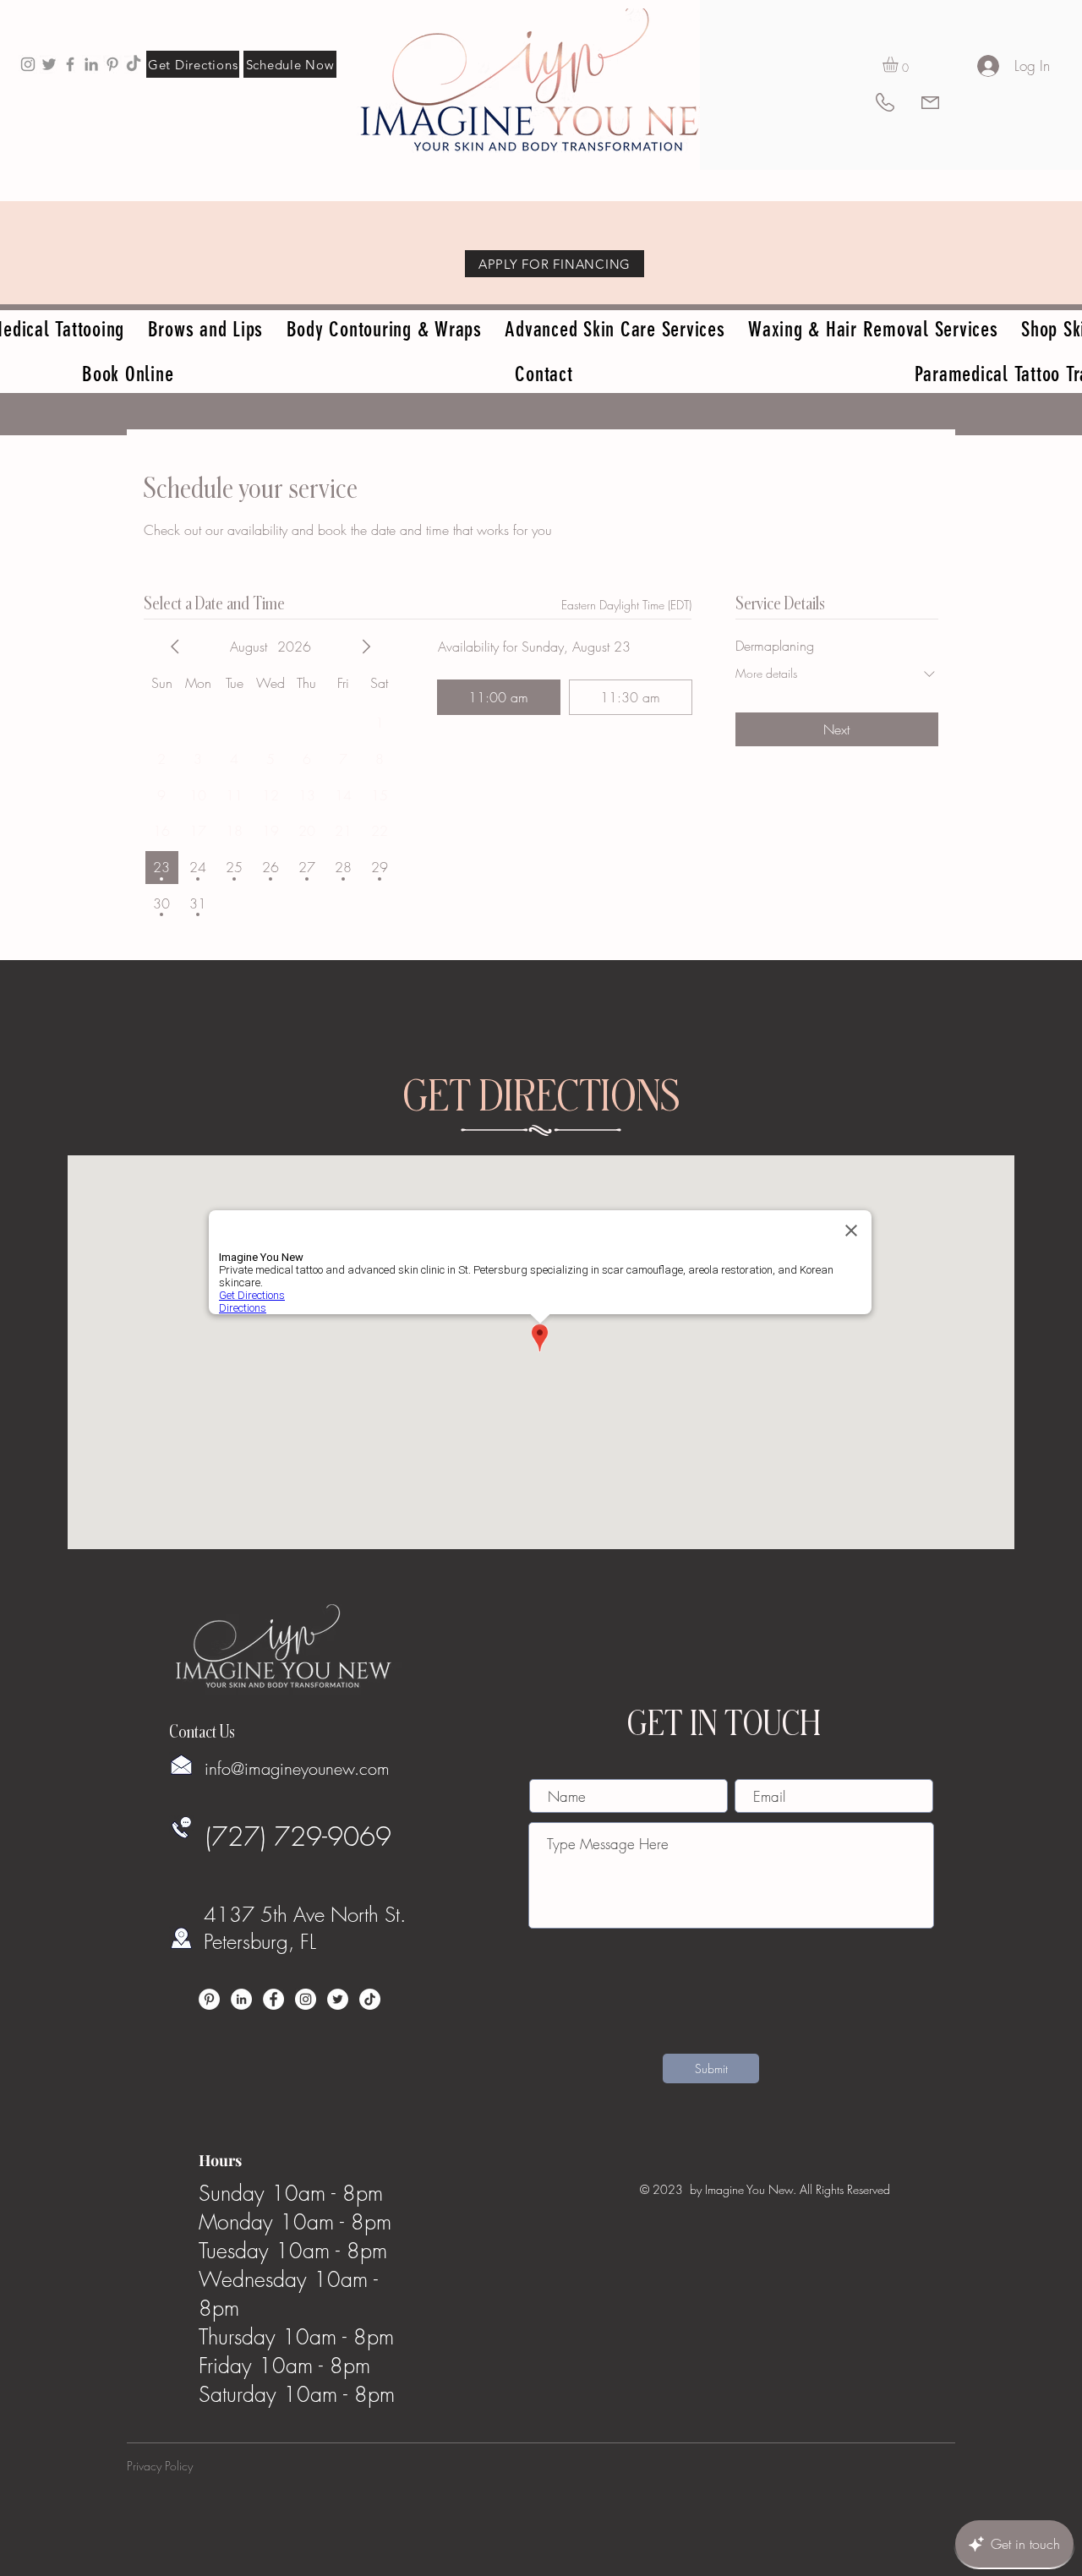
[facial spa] (112, 64)
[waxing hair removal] (49, 64)
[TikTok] (134, 64)
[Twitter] (338, 1999)
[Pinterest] (209, 1999)
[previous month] (175, 647)
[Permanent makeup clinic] (70, 64)
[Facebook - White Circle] (273, 1999)
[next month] (366, 647)
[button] (899, 64)
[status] (626, 605)
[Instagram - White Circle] (306, 1999)
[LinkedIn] (241, 1999)
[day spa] (91, 64)
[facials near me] (28, 64)
